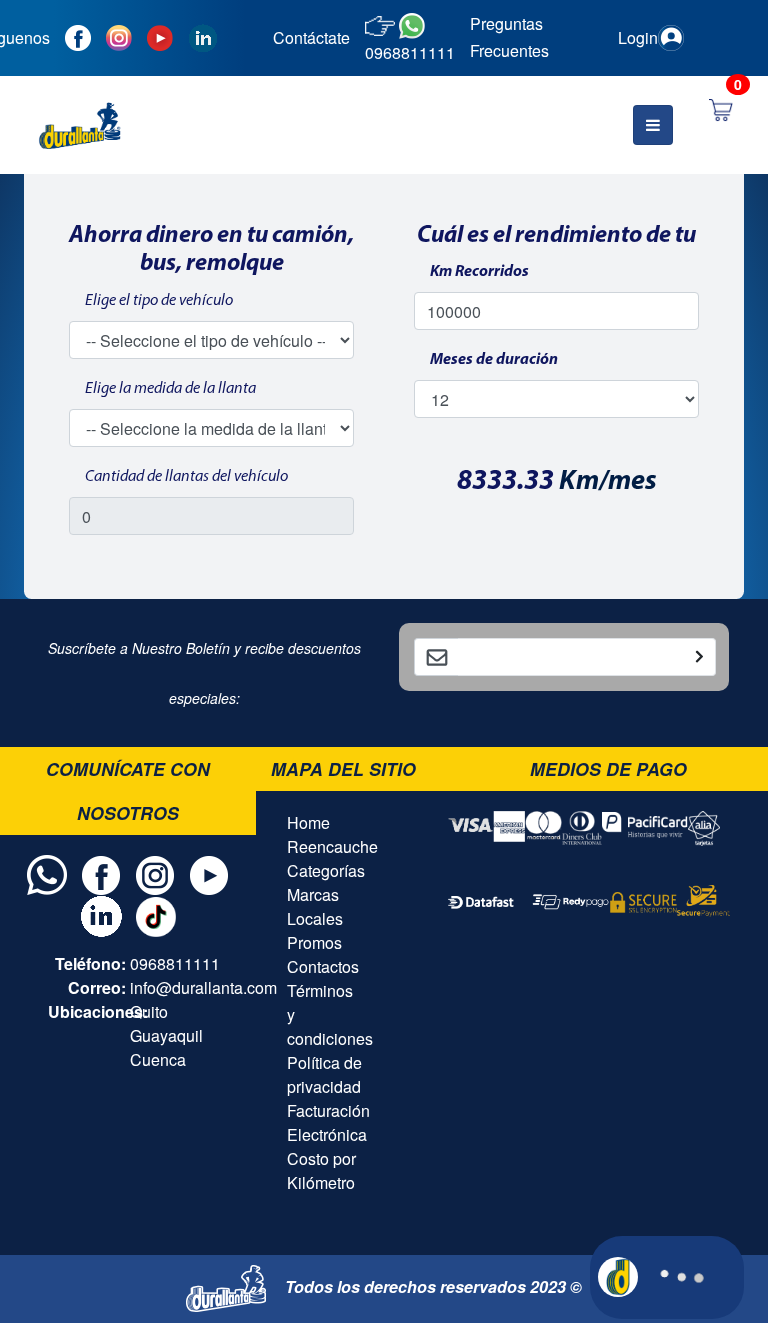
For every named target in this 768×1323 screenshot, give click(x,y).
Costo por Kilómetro (321, 1170)
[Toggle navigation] (653, 125)
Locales (315, 918)
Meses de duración (494, 360)
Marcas (313, 894)
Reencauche (332, 846)
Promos (314, 942)
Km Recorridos (479, 272)
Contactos (323, 966)
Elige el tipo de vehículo (159, 301)
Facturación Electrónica (328, 1122)
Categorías (326, 870)
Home (308, 822)
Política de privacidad (324, 1074)
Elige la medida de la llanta (170, 389)
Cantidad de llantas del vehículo (186, 477)
